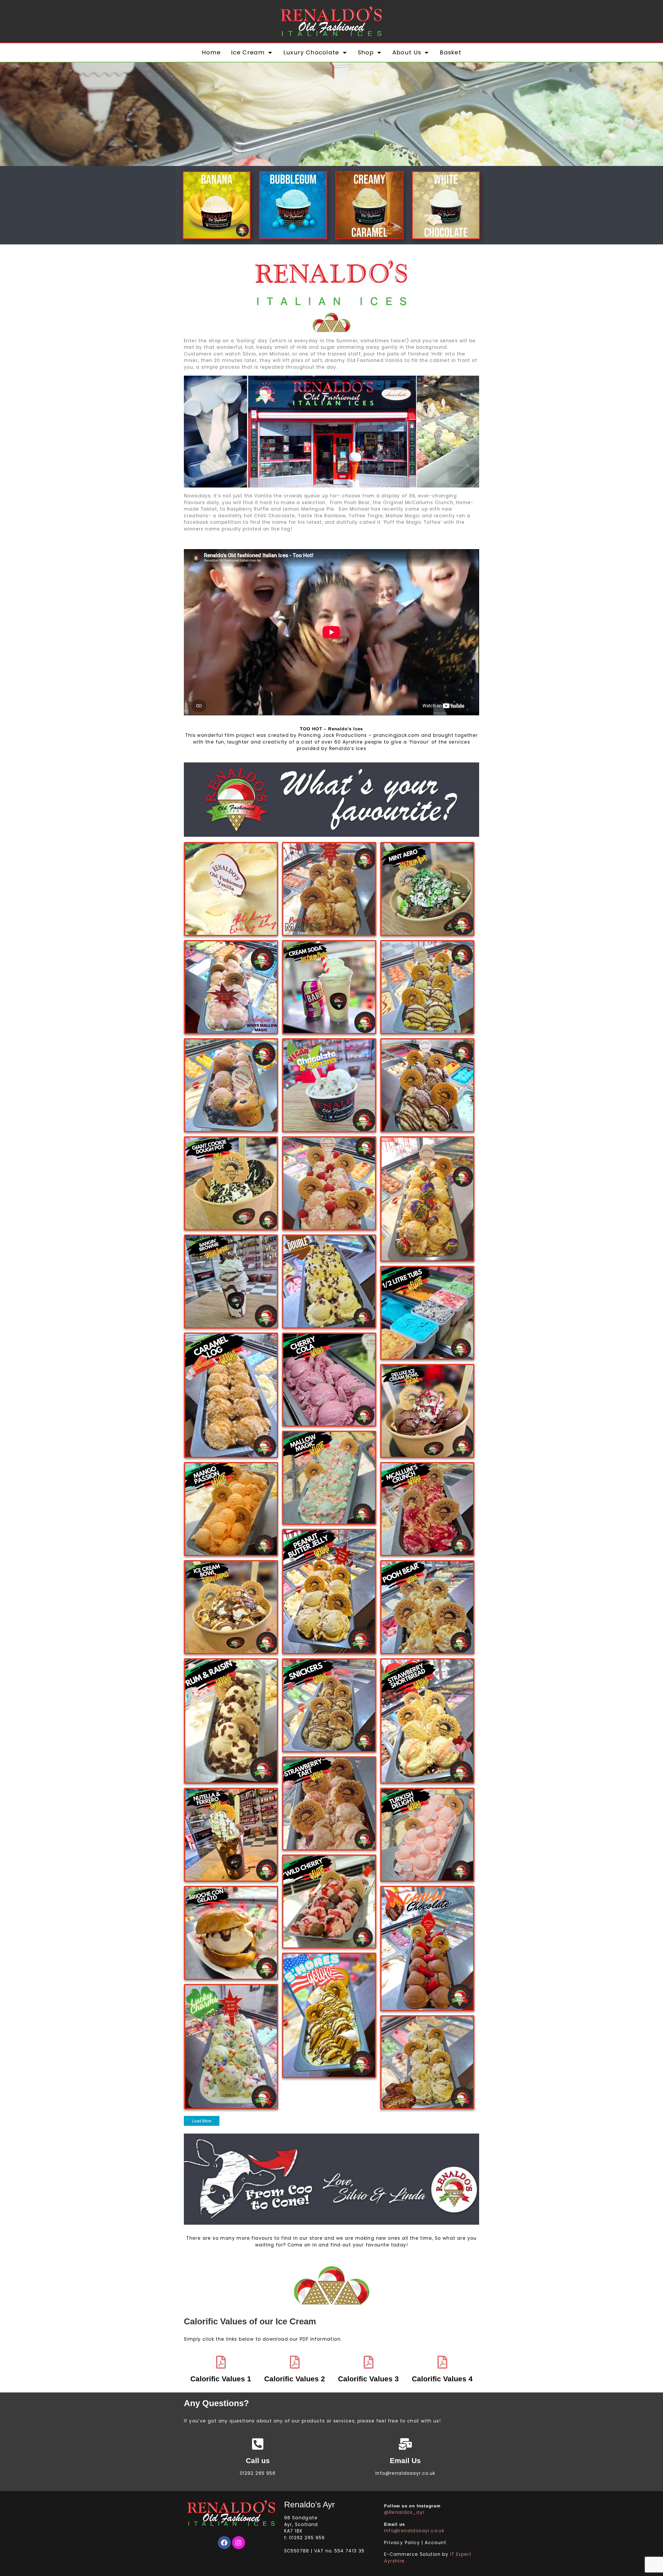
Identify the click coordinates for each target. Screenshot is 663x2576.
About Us (407, 52)
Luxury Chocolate (311, 52)
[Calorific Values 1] (221, 2362)
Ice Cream (248, 52)
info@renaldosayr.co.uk (414, 2531)
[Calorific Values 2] (295, 2362)
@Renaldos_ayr (404, 2512)
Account (435, 2543)
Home (211, 52)
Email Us (405, 2461)
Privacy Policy (403, 2543)
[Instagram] (239, 2543)
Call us (258, 2461)
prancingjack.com (397, 735)
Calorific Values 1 (221, 2379)
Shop (366, 52)
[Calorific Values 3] (369, 2362)
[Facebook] (224, 2543)
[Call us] (258, 2444)
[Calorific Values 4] (442, 2362)
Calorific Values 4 (442, 2379)
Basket (451, 52)
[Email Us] (405, 2444)
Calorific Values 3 (368, 2379)
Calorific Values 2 (295, 2379)
